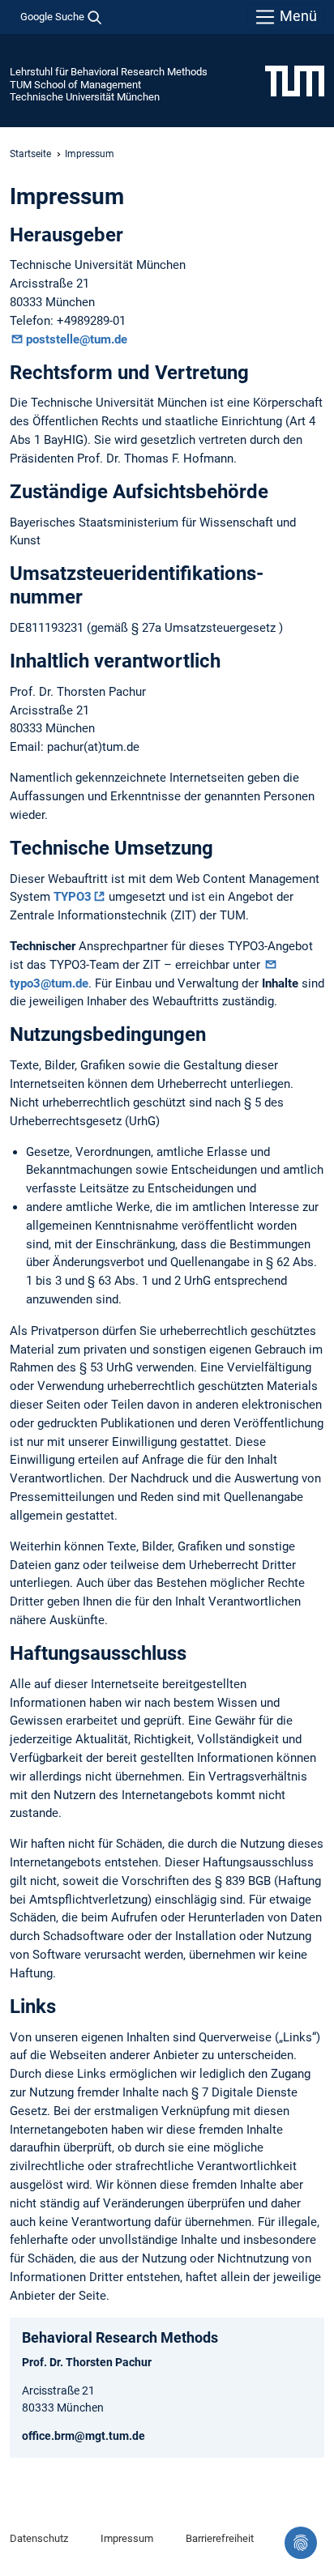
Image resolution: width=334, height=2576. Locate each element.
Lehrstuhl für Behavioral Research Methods (109, 72)
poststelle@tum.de (77, 339)
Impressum (127, 2538)
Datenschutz (39, 2538)
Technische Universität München (85, 97)
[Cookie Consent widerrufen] (301, 2543)
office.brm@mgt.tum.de (83, 2436)
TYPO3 (73, 897)
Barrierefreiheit (220, 2538)
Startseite (30, 154)
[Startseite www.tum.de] (295, 80)
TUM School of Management (75, 85)
